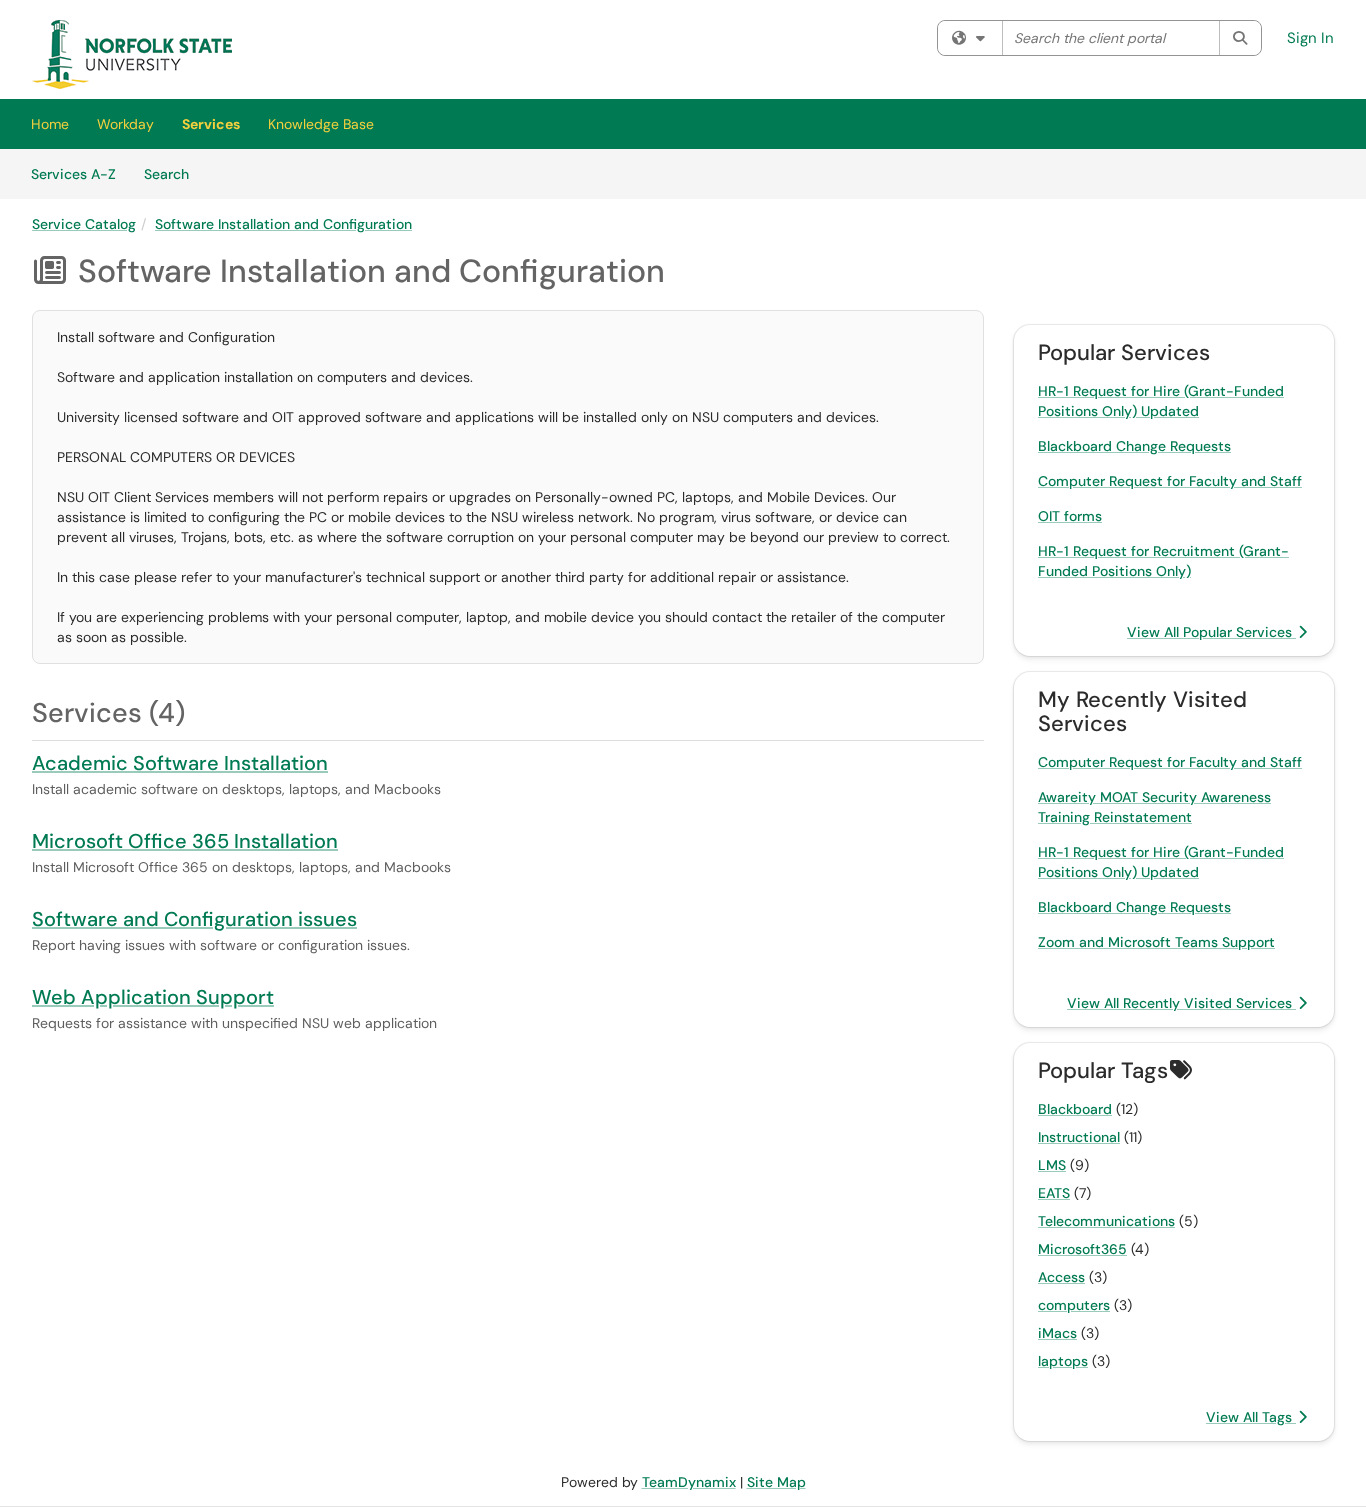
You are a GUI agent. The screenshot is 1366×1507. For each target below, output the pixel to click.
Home (50, 124)
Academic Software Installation (180, 763)
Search (173, 173)
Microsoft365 (1082, 1249)
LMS (1052, 1165)
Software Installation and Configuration (283, 224)
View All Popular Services (1211, 632)
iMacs (1057, 1333)
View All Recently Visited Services (1181, 1003)
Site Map (776, 1482)
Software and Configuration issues (194, 919)
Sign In (1310, 38)
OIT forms (1070, 516)
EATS (1054, 1193)
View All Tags (1251, 1417)
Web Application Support (153, 997)
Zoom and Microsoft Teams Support (1156, 942)
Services (211, 124)
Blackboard (1075, 1109)
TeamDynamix (689, 1482)
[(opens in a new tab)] (132, 54)
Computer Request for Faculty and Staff (1170, 481)
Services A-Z (73, 174)
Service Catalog (84, 224)
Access (1061, 1277)
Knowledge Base (321, 124)
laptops (1063, 1361)
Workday (125, 124)
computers (1074, 1305)
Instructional (1079, 1137)
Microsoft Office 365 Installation (185, 841)
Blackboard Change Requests (1134, 446)
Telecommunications (1106, 1221)
